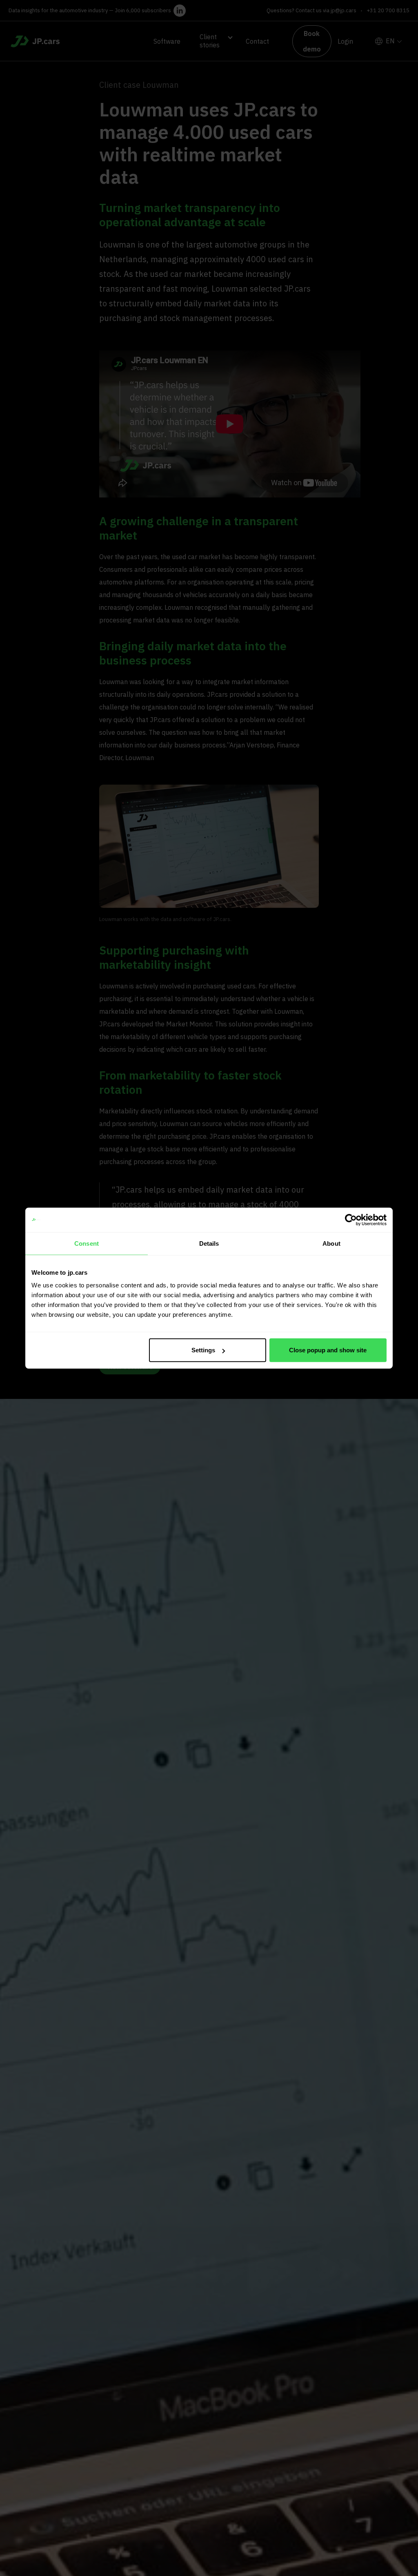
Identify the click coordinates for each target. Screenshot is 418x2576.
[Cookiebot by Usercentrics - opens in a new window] (351, 1220)
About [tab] (331, 1243)
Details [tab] (209, 1243)
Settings (203, 1350)
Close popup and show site (328, 1350)
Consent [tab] (87, 1243)
